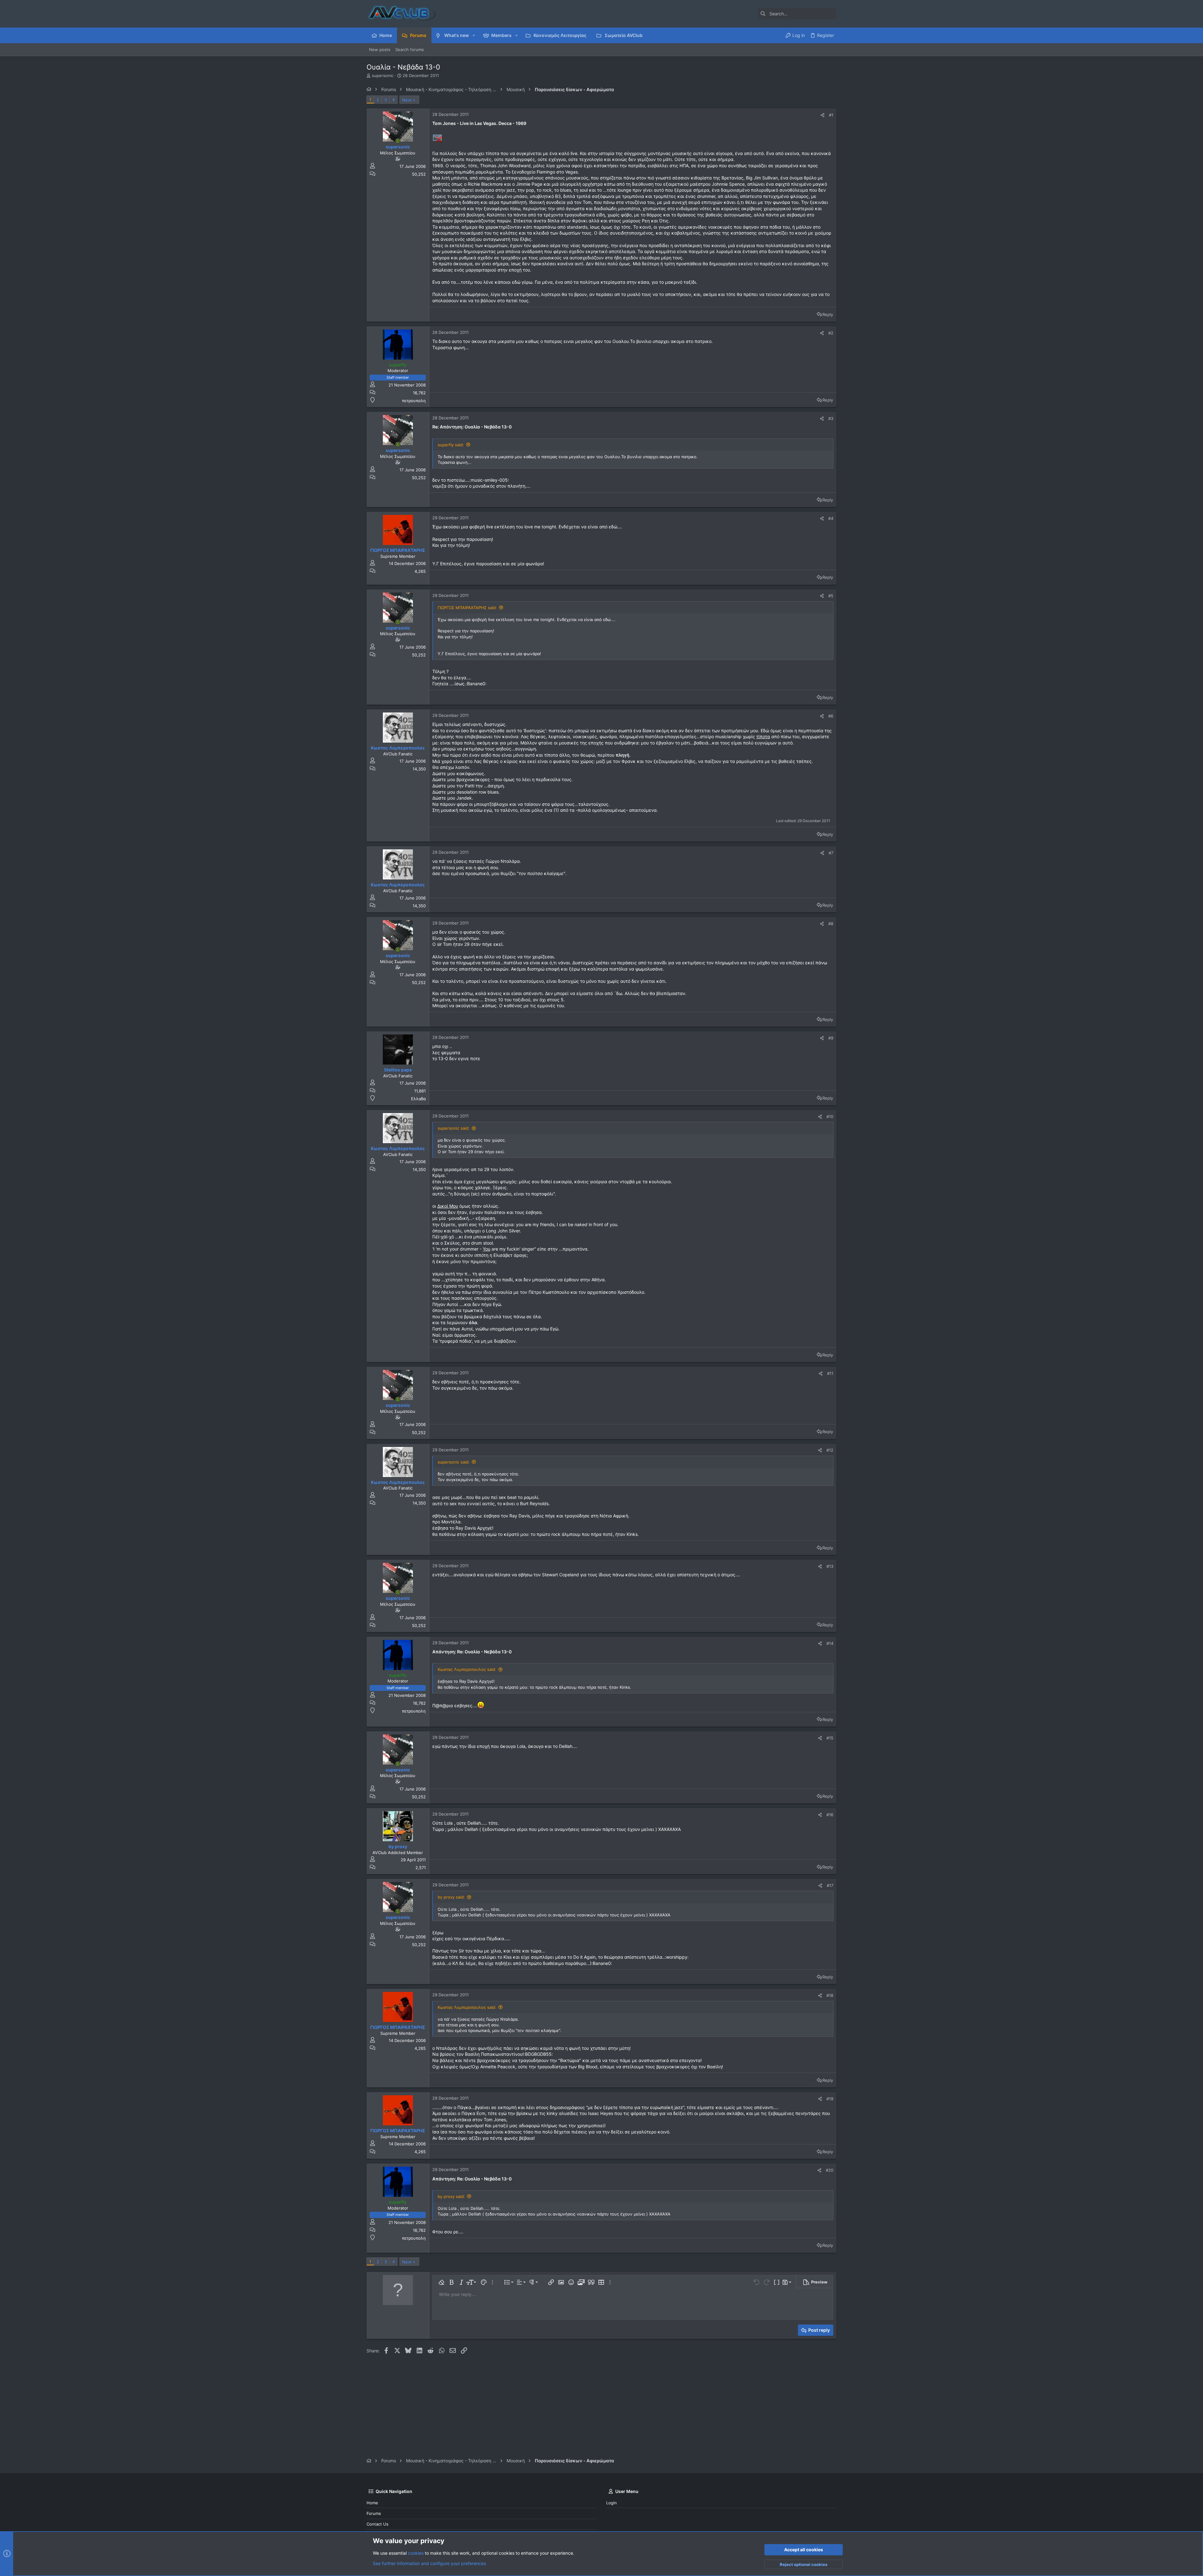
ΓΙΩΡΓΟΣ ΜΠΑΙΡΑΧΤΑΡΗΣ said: (467, 608)
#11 (830, 1373)
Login (612, 2503)
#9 (831, 1038)
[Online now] (398, 141)
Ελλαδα (418, 1099)
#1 (831, 115)
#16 (830, 1815)
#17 (830, 1885)
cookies (416, 2553)
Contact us (378, 2524)
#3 (831, 418)
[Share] (823, 115)
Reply (828, 314)
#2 (831, 333)
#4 (831, 518)
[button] (474, 35)
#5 (831, 596)
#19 (830, 2099)
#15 (830, 1738)
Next (407, 100)
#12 (830, 1450)
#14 (830, 1643)
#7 (831, 853)
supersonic (383, 75)
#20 (830, 2170)
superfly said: (451, 445)
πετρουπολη (414, 401)
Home (372, 2503)
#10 (830, 1117)
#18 (830, 1995)
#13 (830, 1566)
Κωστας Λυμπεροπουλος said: (467, 1669)
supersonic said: (454, 1128)
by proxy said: (451, 1897)
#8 (831, 924)
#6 (831, 716)
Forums (374, 2513)
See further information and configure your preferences (429, 2563)
